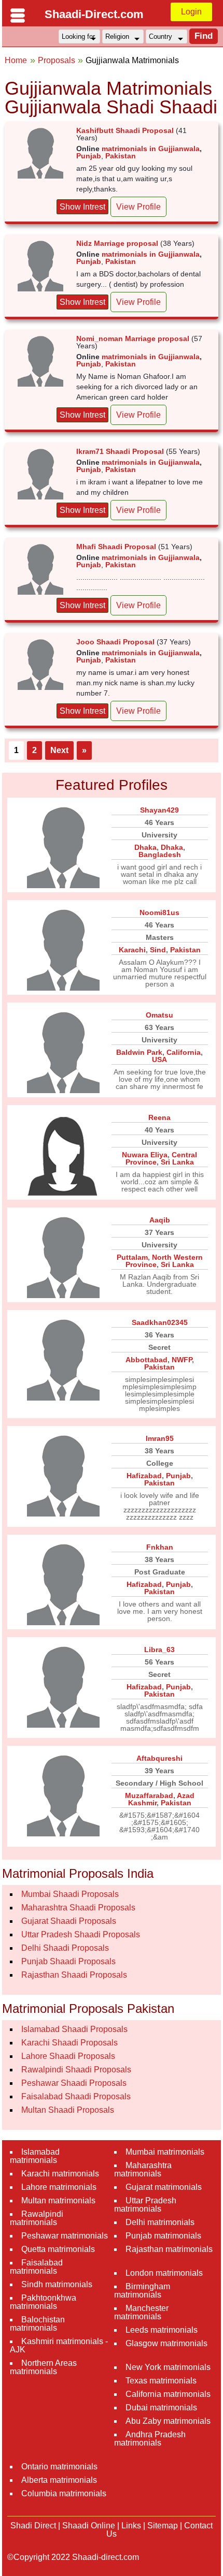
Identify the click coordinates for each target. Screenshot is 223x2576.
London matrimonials (164, 2273)
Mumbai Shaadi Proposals (70, 1894)
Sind (158, 950)
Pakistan (121, 156)
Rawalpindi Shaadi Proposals (76, 2070)
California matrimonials (168, 2394)
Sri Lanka (177, 1162)
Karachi (132, 950)
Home (16, 60)
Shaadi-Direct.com (94, 14)
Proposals (57, 60)
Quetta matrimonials (58, 2249)
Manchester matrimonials (141, 2312)
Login (191, 12)
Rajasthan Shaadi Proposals (74, 1975)
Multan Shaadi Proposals (68, 2110)
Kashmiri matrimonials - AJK (59, 2345)
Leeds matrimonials (162, 2330)
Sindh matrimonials (57, 2284)
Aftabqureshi (159, 1758)
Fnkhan (160, 1547)
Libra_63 (159, 1650)
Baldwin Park (139, 1052)
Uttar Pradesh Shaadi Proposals (81, 1934)
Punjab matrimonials (163, 2236)
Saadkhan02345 (160, 1322)
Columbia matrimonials (64, 2493)
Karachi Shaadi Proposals (69, 2043)
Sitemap (163, 2526)
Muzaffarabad (149, 1795)
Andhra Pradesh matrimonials (150, 2439)
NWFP (182, 1360)
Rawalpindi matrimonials (37, 2218)
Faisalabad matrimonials (36, 2267)
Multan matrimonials (58, 2200)
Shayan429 (159, 810)
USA (159, 1059)
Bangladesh (160, 855)
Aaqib (160, 1220)
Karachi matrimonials (60, 2174)
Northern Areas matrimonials (43, 2367)
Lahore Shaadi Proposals (68, 2056)
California (184, 1052)
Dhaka (145, 847)
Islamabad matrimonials (35, 2156)
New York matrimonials (168, 2367)
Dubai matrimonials (161, 2408)
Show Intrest (82, 207)
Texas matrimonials (161, 2381)
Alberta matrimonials (59, 2480)
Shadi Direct (33, 2526)
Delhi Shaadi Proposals (65, 1948)
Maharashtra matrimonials (143, 2169)
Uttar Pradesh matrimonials (145, 2205)
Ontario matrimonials (59, 2467)
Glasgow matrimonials (166, 2343)
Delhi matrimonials (160, 2222)
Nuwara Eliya (145, 1155)
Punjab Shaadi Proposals (68, 1961)
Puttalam (132, 1257)
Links (131, 2526)
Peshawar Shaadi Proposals (74, 2083)
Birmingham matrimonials (142, 2291)
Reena (159, 1117)
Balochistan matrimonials (37, 2324)
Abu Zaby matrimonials (168, 2421)
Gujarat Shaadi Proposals (69, 1921)
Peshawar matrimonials (65, 2236)
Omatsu (159, 1015)
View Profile (138, 207)
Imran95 (160, 1438)
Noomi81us (159, 912)
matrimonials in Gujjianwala (151, 149)
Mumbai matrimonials (165, 2152)
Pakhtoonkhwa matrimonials (43, 2302)
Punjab (89, 156)
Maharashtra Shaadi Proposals (78, 1908)
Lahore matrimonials (59, 2187)
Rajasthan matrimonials (169, 2249)
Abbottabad (147, 1360)
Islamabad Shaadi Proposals (74, 2029)
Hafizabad (144, 1476)
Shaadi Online (89, 2526)
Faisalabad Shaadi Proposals (76, 2096)
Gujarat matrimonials (164, 2187)
